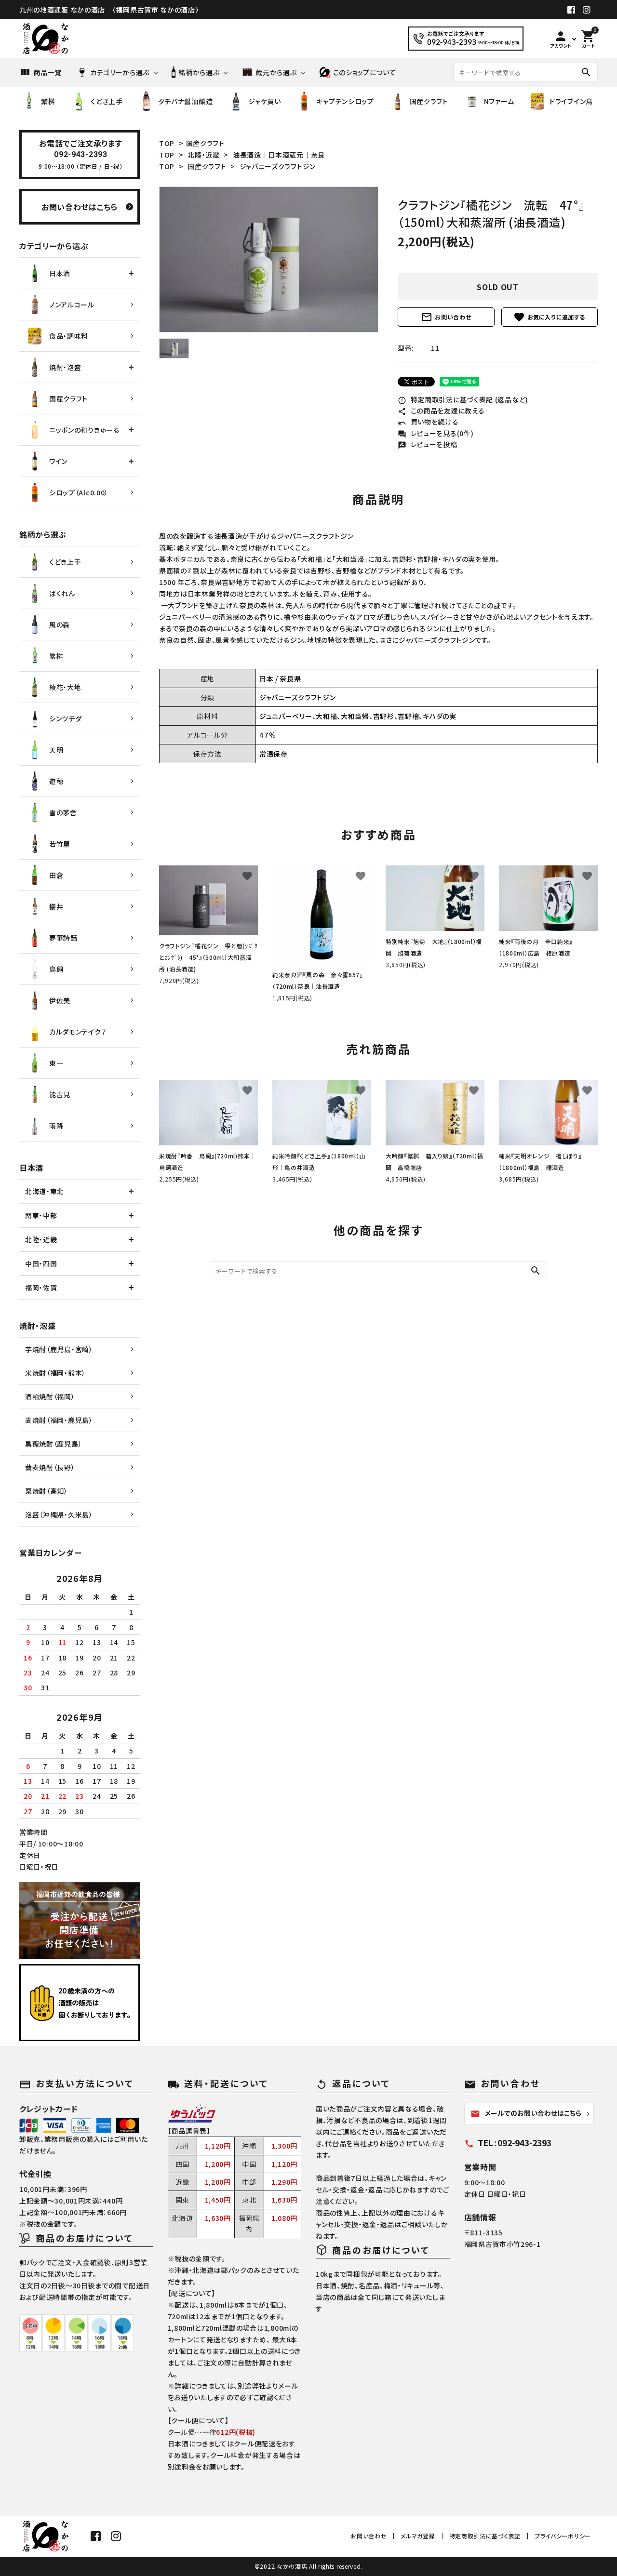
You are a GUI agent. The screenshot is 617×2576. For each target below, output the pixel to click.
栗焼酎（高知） (47, 1491)
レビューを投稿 (428, 444)
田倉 (56, 875)
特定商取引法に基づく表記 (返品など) (463, 399)
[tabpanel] (269, 259)
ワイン (58, 461)
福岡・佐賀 (41, 1288)
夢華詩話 (63, 938)
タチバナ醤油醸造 (186, 101)
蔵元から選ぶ (276, 72)
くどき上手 (107, 101)
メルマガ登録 (418, 2536)
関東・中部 (41, 1215)
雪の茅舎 (63, 812)
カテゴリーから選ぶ (120, 72)
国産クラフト (429, 101)
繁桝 (48, 101)
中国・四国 (41, 1263)
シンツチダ (66, 718)
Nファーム (499, 101)
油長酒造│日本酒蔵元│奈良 (279, 155)
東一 (56, 1063)
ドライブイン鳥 (571, 101)
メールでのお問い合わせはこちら (526, 2113)
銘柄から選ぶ (199, 72)
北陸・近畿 (204, 155)
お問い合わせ (446, 317)
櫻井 (56, 906)
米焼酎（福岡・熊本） (55, 1373)
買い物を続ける (428, 422)
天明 (56, 750)
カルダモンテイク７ (78, 1032)
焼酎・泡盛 (65, 367)
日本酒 (60, 273)
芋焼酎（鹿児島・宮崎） (59, 1349)
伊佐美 (60, 1000)
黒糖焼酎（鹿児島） (54, 1444)
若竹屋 (60, 844)
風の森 (60, 624)
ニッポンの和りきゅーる (85, 430)
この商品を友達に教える (441, 411)
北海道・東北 (45, 1191)
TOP (167, 143)
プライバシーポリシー (563, 2536)
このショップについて (365, 72)
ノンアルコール (72, 305)
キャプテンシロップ (345, 101)
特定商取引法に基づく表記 (485, 2536)
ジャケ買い (265, 101)
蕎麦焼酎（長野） (50, 1467)
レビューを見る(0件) (436, 433)
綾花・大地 (65, 687)
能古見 (60, 1094)
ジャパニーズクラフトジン (278, 166)
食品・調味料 (69, 336)
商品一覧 (47, 72)
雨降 (56, 1126)
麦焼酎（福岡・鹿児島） (59, 1420)
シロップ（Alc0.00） (79, 492)
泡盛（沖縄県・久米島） (59, 1514)
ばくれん (62, 593)
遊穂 (56, 781)
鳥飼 (56, 969)
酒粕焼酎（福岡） (50, 1396)
